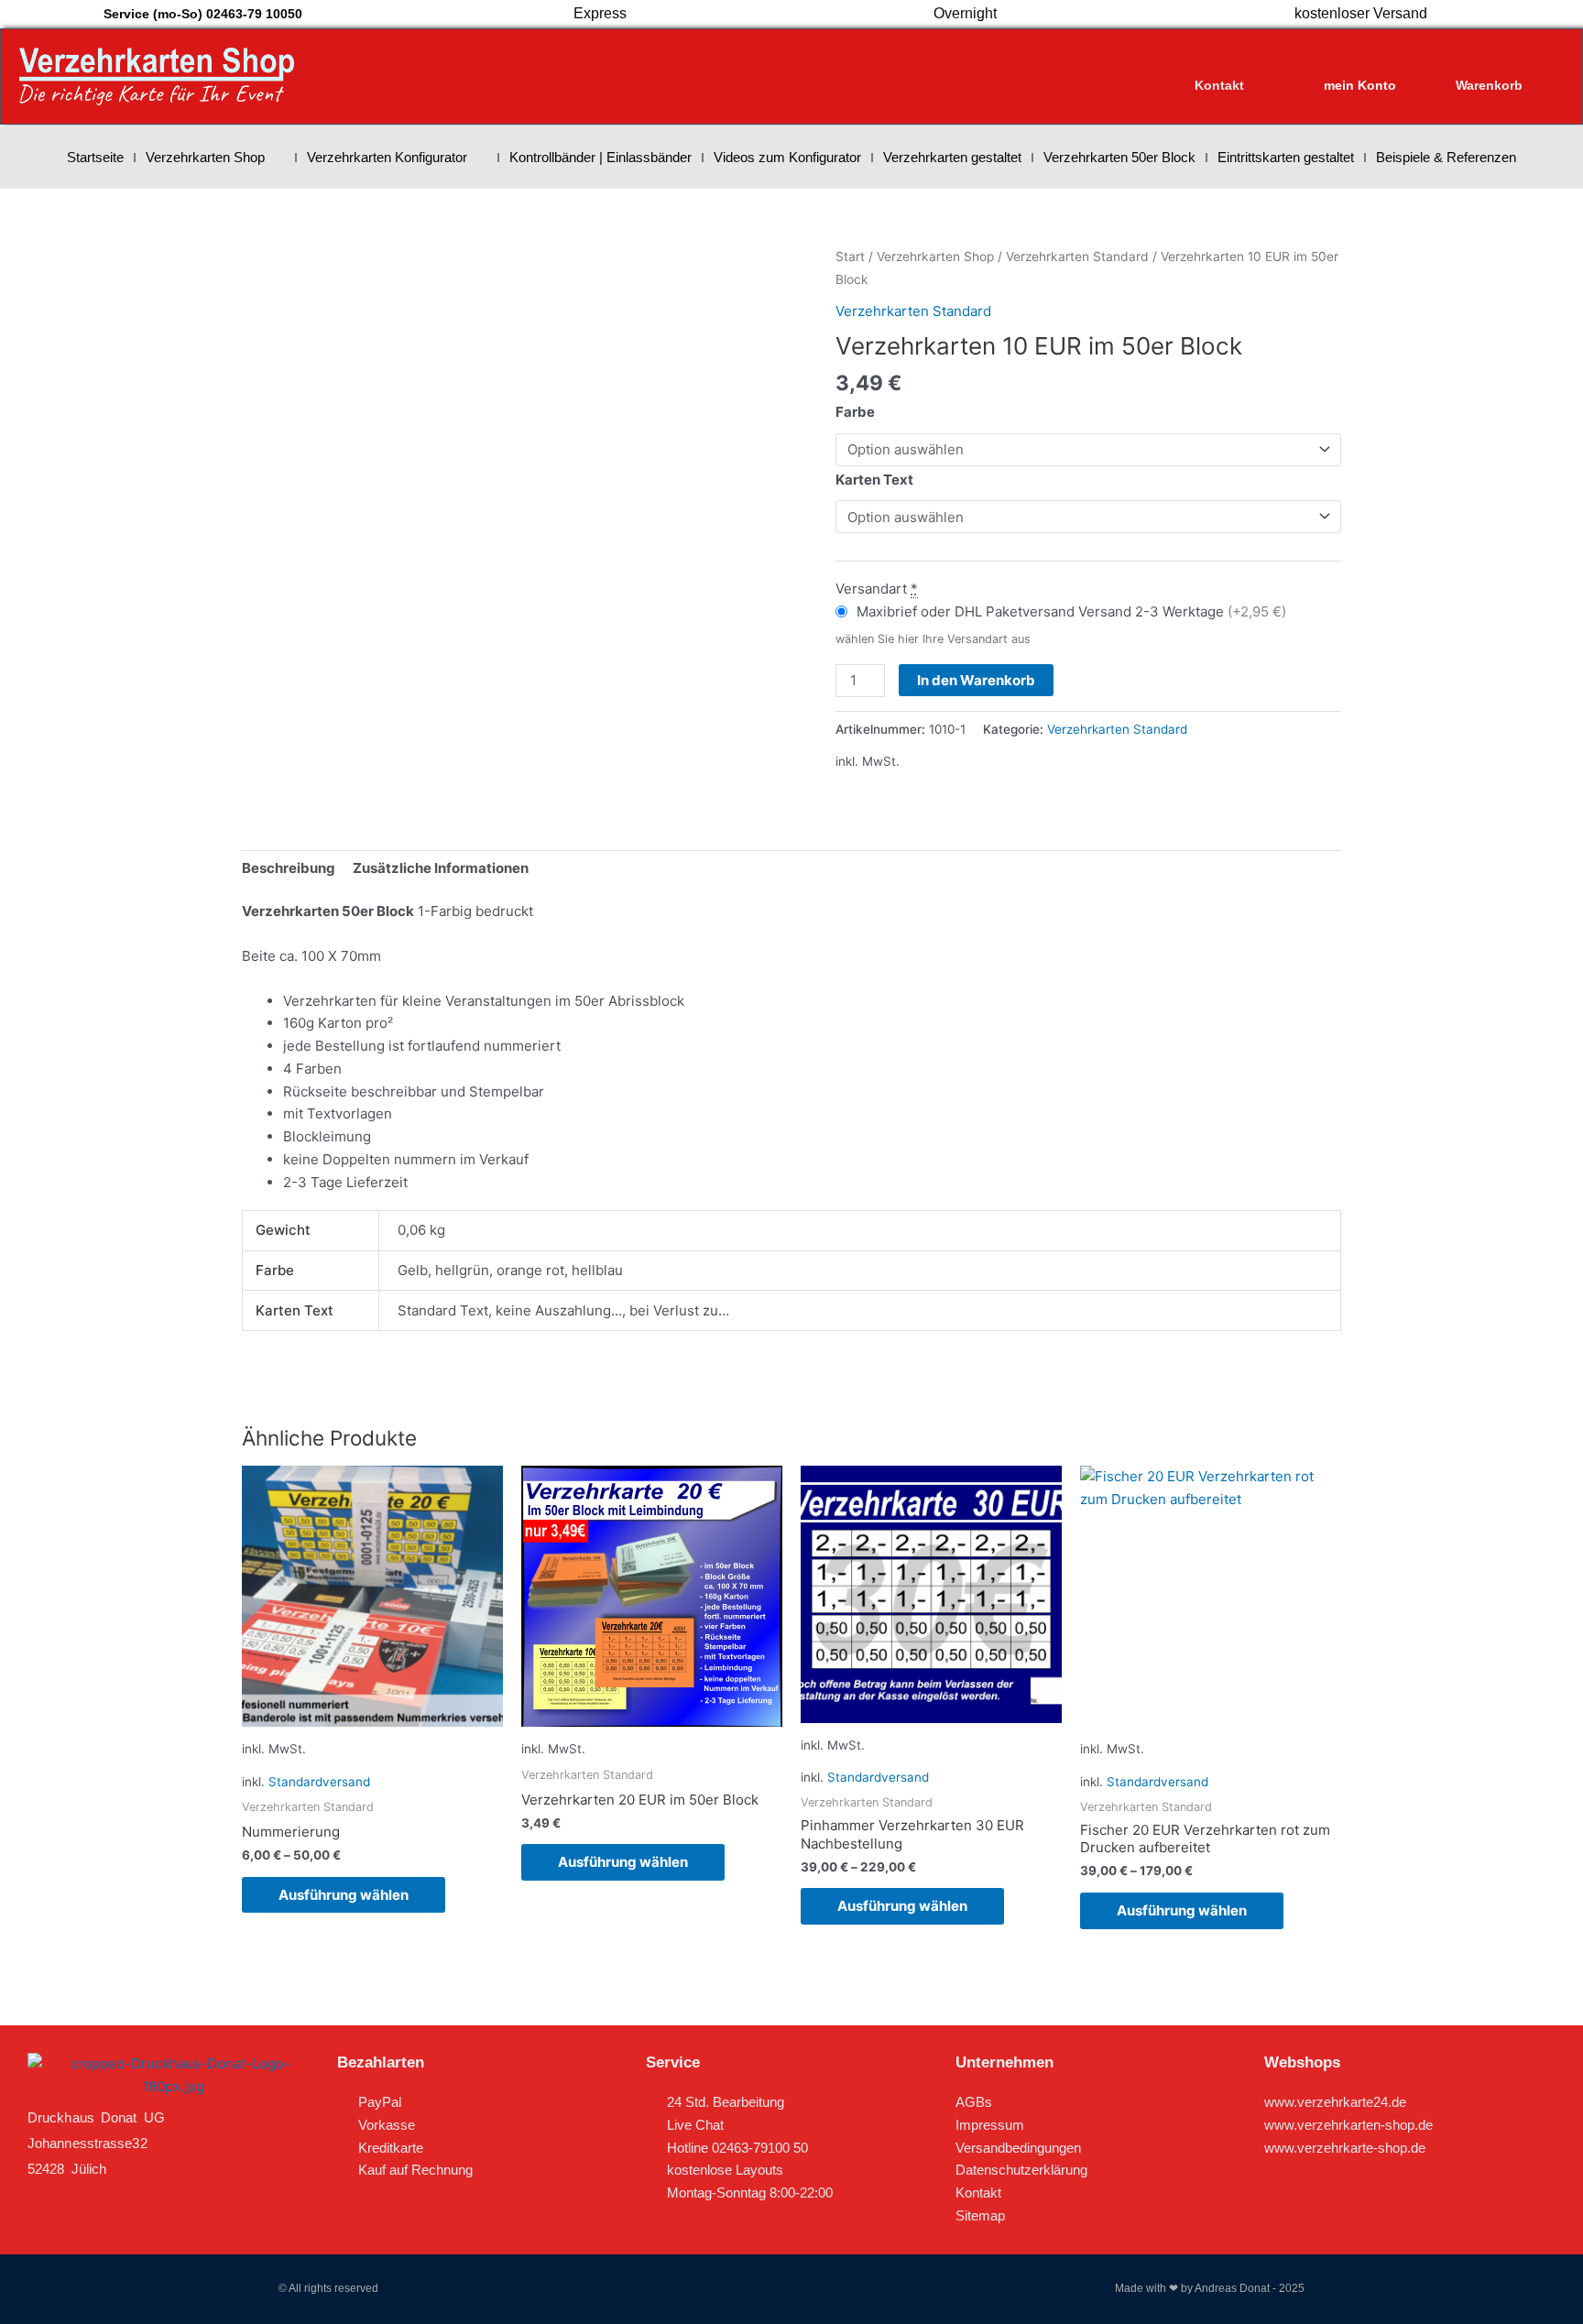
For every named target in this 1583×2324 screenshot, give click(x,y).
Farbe (855, 412)
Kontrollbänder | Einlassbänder (600, 157)
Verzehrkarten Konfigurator (387, 157)
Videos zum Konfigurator (787, 157)
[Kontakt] (1219, 68)
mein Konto (1360, 85)
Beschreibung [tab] (289, 868)
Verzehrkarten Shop (205, 157)
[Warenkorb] (1489, 68)
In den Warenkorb (976, 680)
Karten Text (874, 480)
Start (850, 256)
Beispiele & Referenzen (1446, 157)
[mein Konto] (1360, 68)
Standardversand (319, 1782)
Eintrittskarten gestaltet (1286, 157)
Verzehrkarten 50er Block (1119, 157)
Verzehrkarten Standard (1077, 256)
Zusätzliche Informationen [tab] (441, 868)
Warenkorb (1489, 85)
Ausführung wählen (344, 1895)
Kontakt (1219, 85)
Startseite (95, 157)
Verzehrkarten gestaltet (952, 157)
